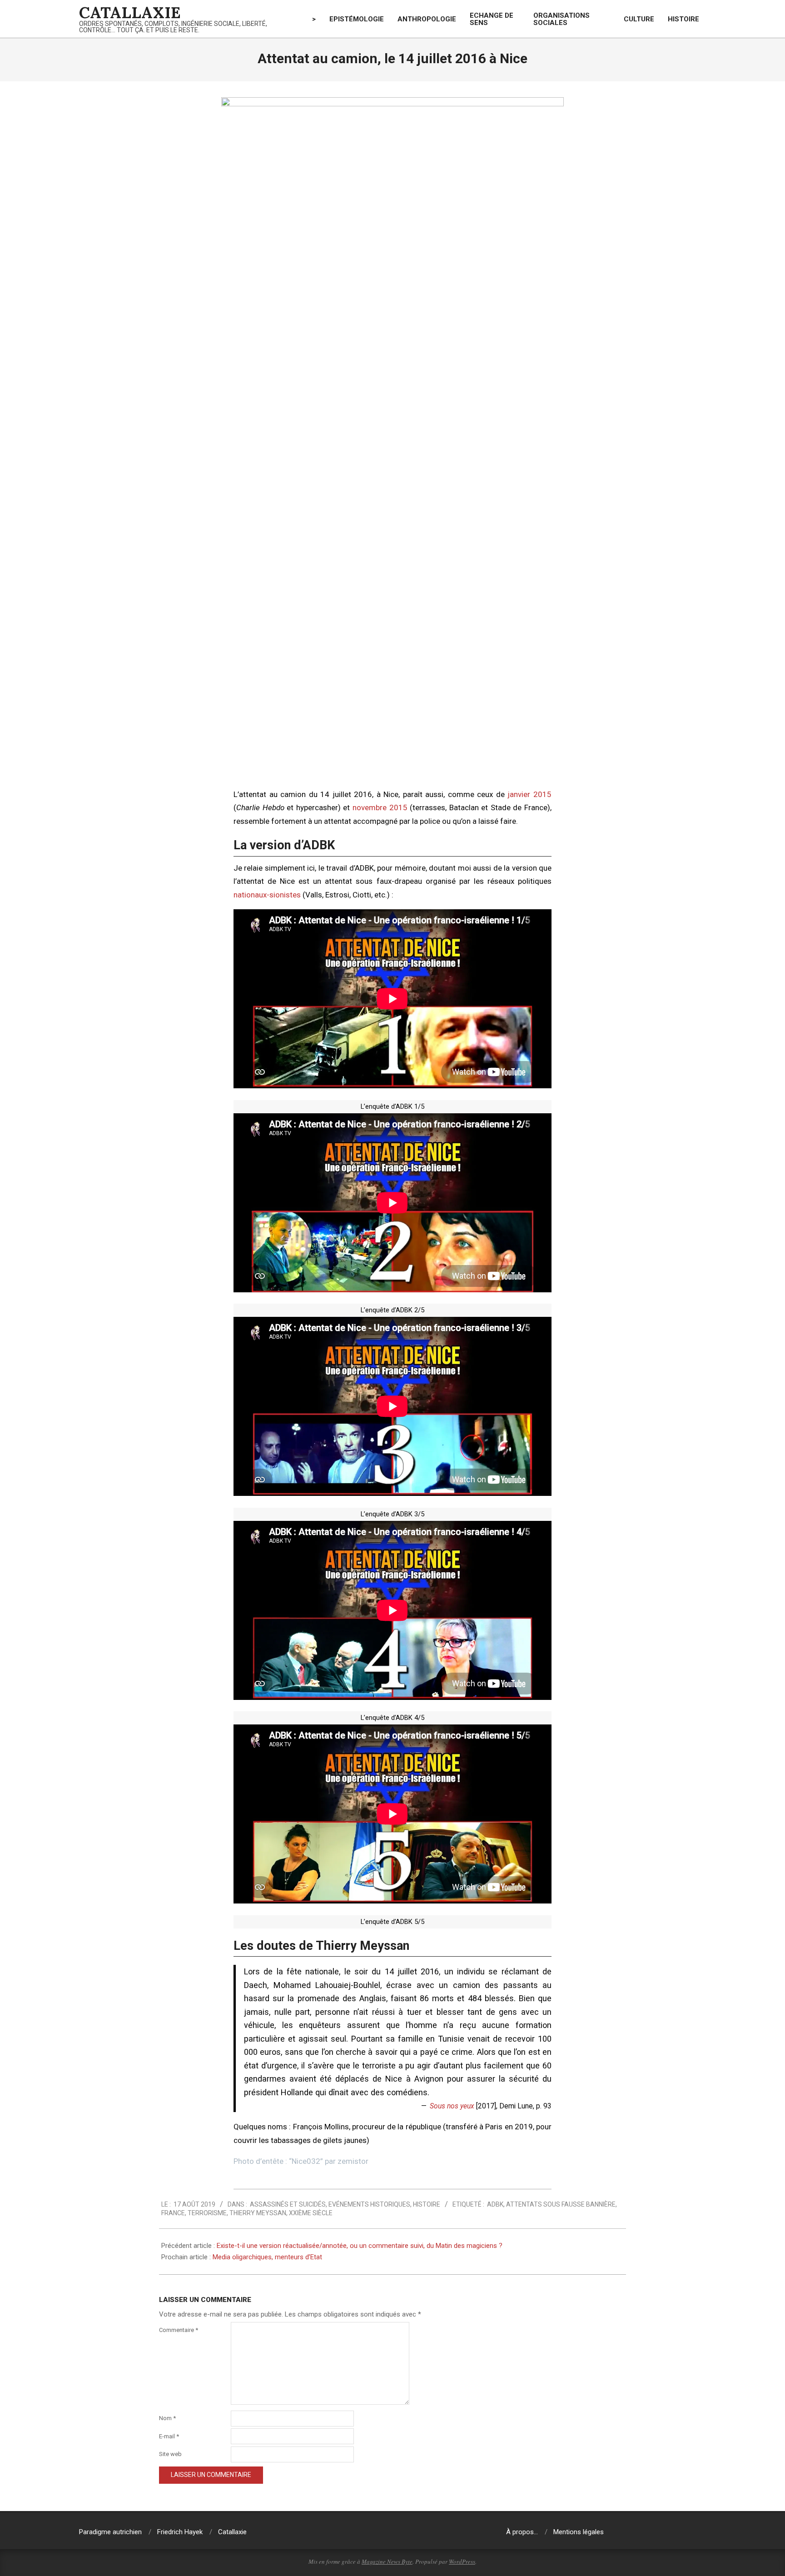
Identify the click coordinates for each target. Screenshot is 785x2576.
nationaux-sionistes (267, 895)
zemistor (353, 2161)
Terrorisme (207, 2213)
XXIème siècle (311, 2213)
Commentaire (179, 2330)
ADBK (495, 2204)
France (173, 2213)
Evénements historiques (369, 2204)
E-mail (169, 2436)
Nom (167, 2418)
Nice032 (306, 2161)
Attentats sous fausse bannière (561, 2204)
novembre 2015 (380, 807)
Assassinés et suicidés (288, 2204)
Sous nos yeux (452, 2106)
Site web (170, 2454)
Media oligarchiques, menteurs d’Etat (267, 2257)
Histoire (427, 2204)
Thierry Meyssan (258, 2213)
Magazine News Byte (387, 2561)
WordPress (462, 2561)
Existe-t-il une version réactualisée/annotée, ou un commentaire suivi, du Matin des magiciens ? (360, 2246)
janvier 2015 (529, 794)
